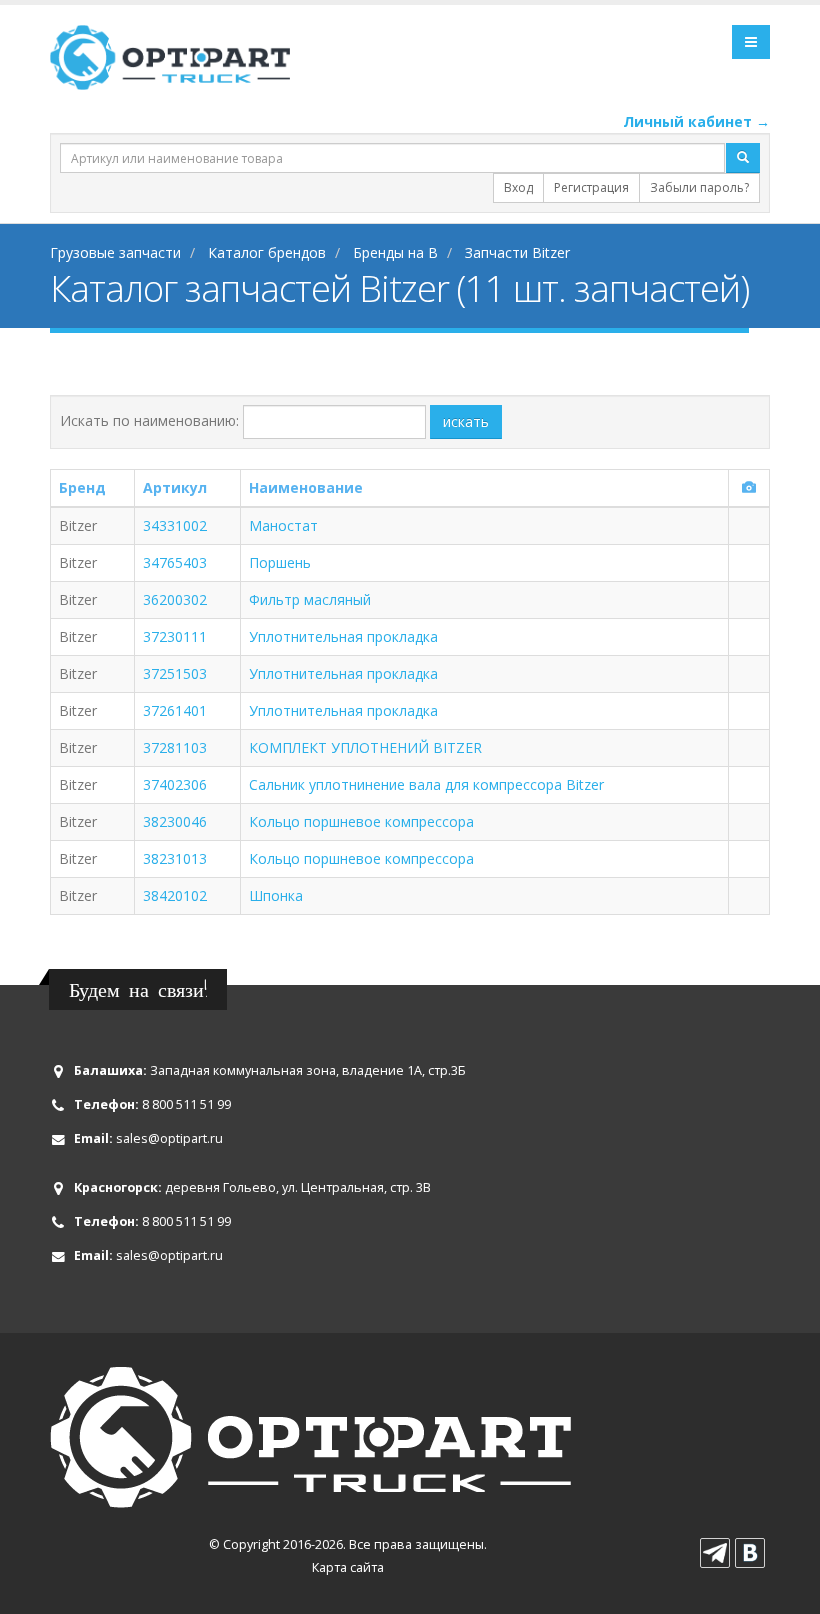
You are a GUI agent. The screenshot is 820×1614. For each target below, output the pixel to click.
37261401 (175, 710)
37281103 (175, 747)
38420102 (175, 895)
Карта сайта (348, 1567)
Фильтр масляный (310, 599)
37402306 (175, 784)
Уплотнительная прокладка (343, 636)
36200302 (175, 599)
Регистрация (591, 187)
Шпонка (276, 895)
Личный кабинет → (696, 121)
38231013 (175, 858)
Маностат (283, 525)
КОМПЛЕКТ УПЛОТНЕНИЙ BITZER (365, 747)
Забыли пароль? (699, 187)
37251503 (175, 673)
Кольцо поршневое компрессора (361, 821)
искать (466, 421)
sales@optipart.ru (169, 1138)
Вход (518, 187)
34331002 (175, 525)
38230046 (175, 821)
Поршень (280, 562)
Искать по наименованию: (149, 420)
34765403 (175, 562)
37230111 (175, 636)
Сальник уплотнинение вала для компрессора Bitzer (426, 784)
